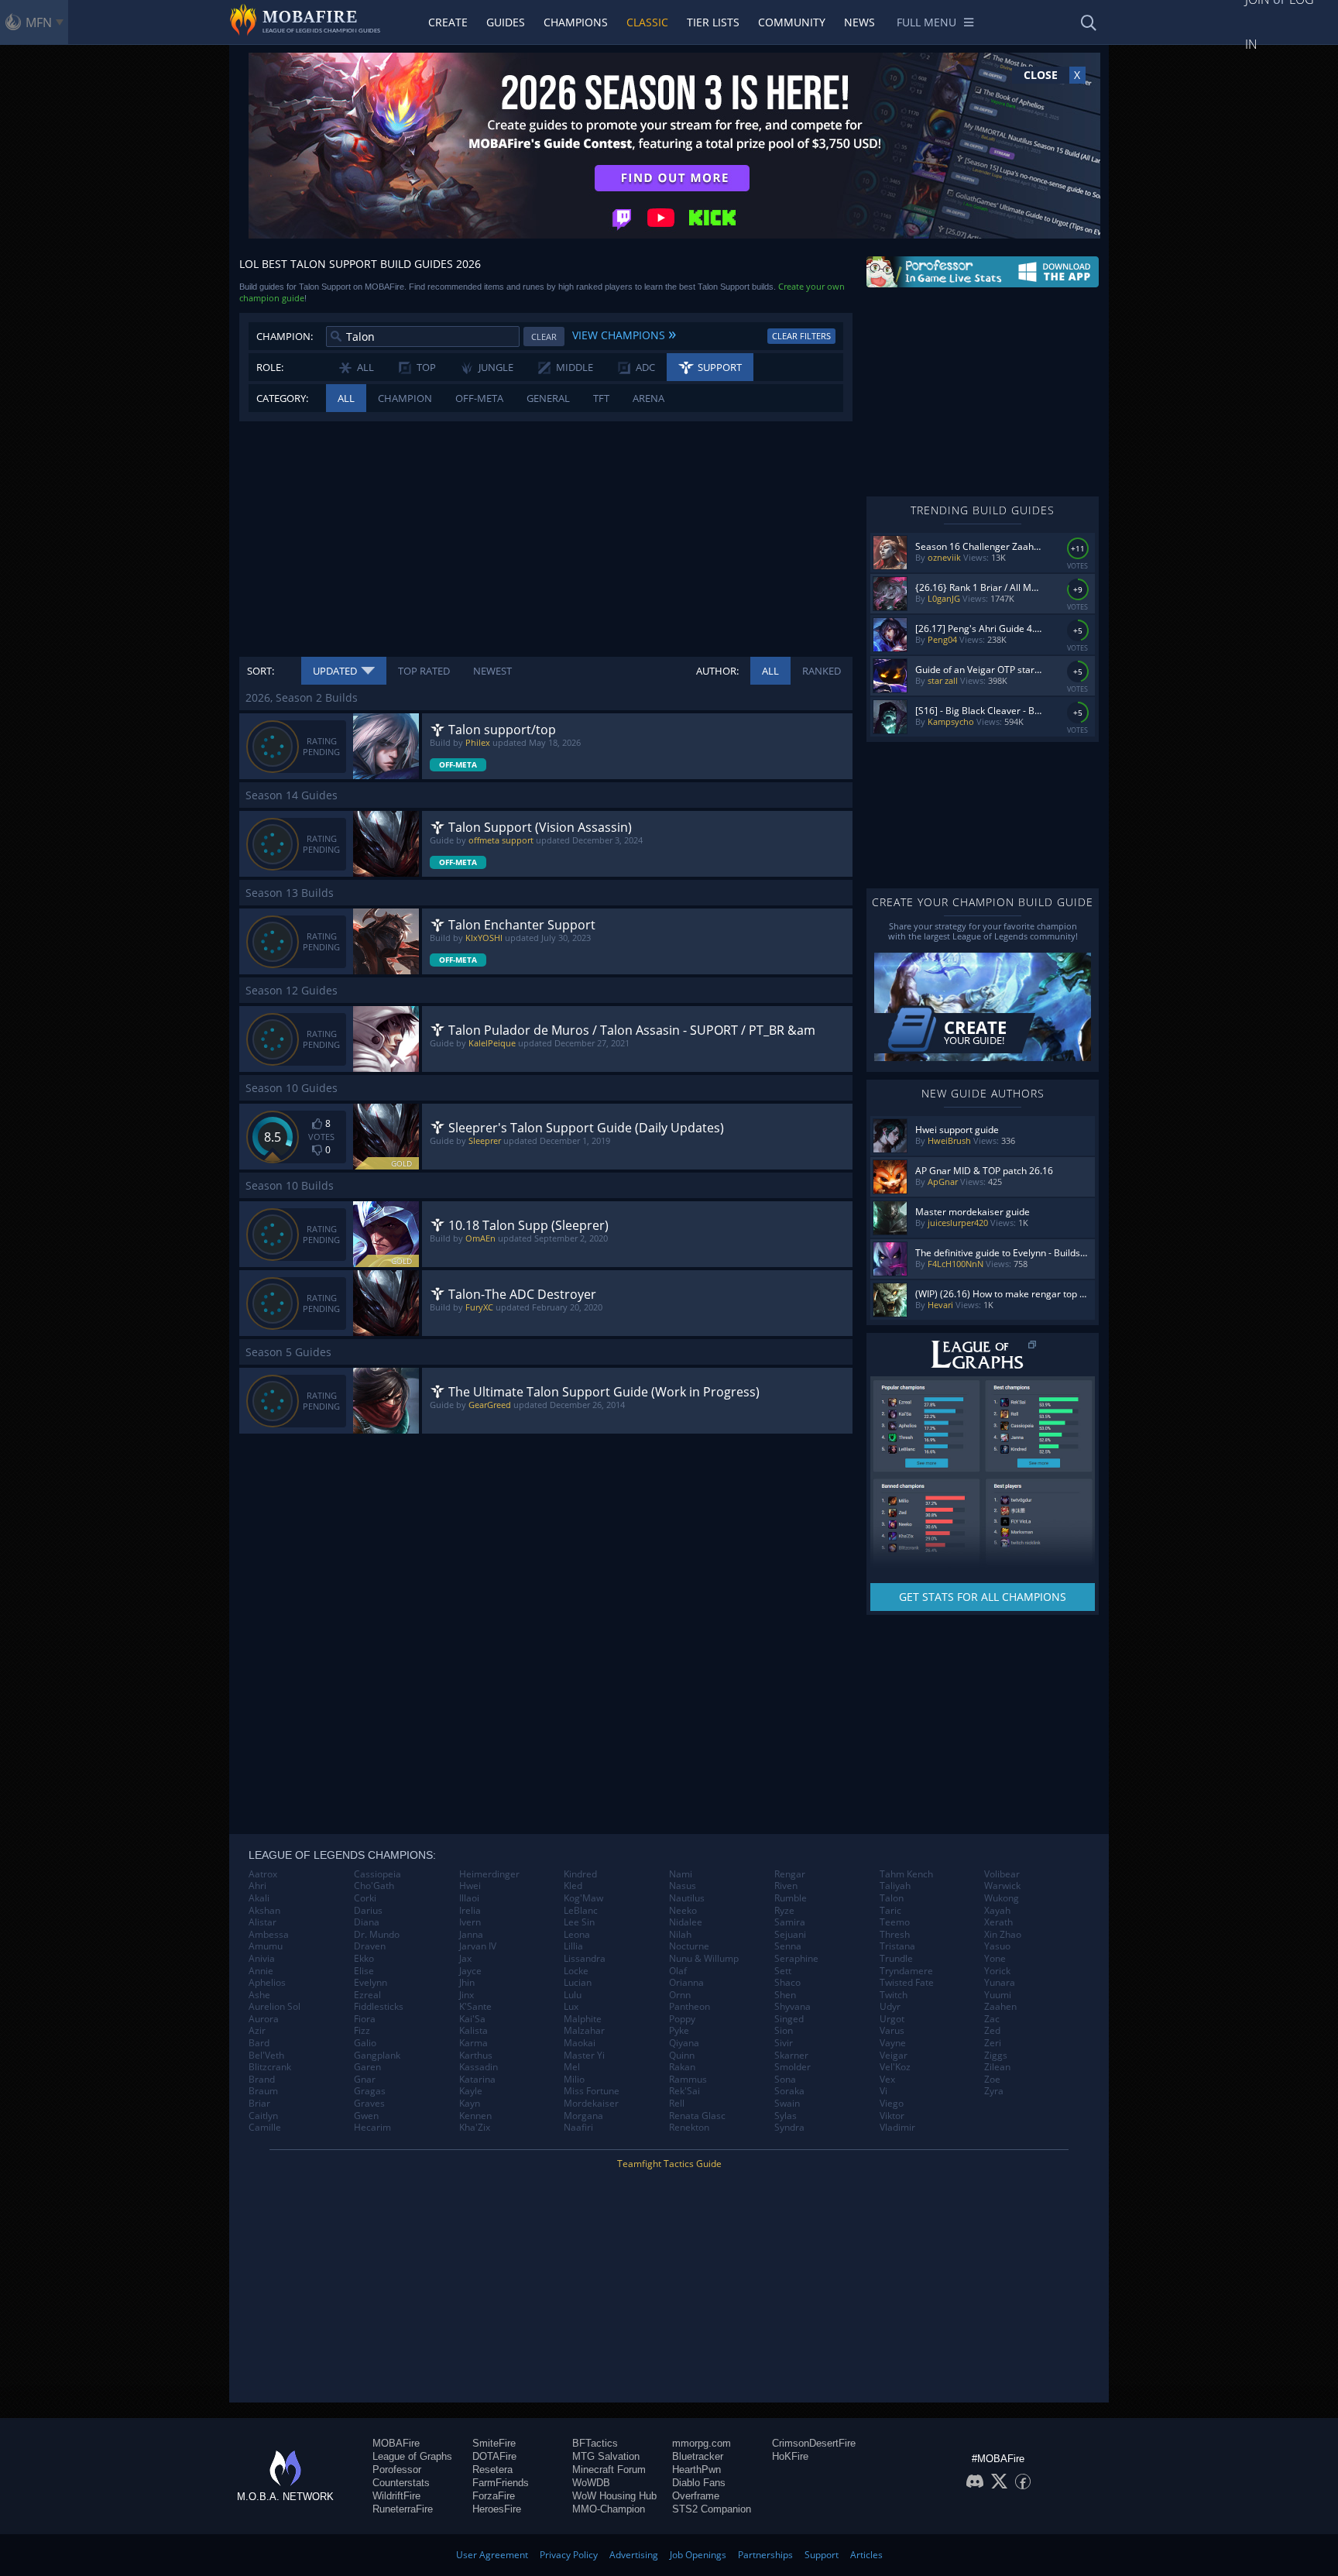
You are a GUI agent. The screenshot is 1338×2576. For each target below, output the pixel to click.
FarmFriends (501, 2483)
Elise (364, 1971)
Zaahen (1000, 2007)
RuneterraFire (403, 2509)
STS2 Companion (712, 2509)
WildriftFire (396, 2496)
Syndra (789, 2128)
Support (822, 2555)
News (859, 22)
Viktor (892, 2116)
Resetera (492, 2470)
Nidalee (686, 1922)
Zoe (992, 2080)
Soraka (789, 2091)
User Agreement (492, 2555)
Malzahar (584, 2031)
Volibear (1002, 1874)
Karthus (476, 2056)
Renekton (689, 2128)
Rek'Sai (684, 2091)
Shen (785, 1995)
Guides (506, 22)
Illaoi (469, 1898)
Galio (365, 2043)
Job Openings (698, 2555)
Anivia (262, 1959)
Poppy (682, 2019)
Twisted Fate (907, 1983)
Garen (367, 2067)
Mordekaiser (591, 2104)
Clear (544, 337)
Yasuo (997, 1946)
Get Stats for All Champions (983, 1597)
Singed (789, 2019)
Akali (259, 1898)
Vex (887, 2080)
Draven (370, 1946)
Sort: (261, 671)
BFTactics (595, 2443)
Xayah (997, 1911)
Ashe (259, 1995)
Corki (365, 1898)
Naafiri (578, 2128)
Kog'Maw (583, 1898)
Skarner (791, 2056)
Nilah (680, 1935)
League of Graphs (412, 2456)
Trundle (896, 1959)
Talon (892, 1898)
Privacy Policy (569, 2555)
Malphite (583, 2019)
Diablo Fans (699, 2483)
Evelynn (371, 1983)
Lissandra (585, 1959)
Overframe (696, 2496)
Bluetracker (698, 2456)
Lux (571, 2007)
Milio (574, 2080)
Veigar (894, 2056)
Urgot (892, 2019)
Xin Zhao (1003, 1935)
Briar (259, 2104)
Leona (577, 1935)
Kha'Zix (475, 2128)
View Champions (624, 333)
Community (792, 22)
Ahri (257, 1886)
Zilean (997, 2067)
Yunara (1000, 1983)
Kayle (471, 2091)
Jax (465, 1959)
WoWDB (591, 2483)
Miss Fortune (592, 2091)
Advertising (634, 2555)
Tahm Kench (906, 1874)
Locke (576, 1971)
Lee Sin (579, 1922)
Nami (681, 1874)
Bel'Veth (266, 2056)
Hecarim (372, 2128)
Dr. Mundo (377, 1935)
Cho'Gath (374, 1886)
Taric (890, 1911)
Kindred (580, 1874)
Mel (572, 2067)
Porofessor (397, 2470)
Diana (367, 1922)
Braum (263, 2091)
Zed (992, 2031)
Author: (717, 671)
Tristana (897, 1946)
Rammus (688, 2080)
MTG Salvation (606, 2456)
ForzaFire (494, 2496)
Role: (270, 367)
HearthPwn (696, 2470)
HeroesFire (497, 2509)
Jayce (470, 1971)
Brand (262, 2080)
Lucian (578, 1983)
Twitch (894, 1995)
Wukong (1002, 1898)
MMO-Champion (609, 2509)
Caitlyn (263, 2116)
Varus (892, 2031)
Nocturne (689, 1946)
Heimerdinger (489, 1874)
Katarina (477, 2080)
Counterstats (401, 2483)
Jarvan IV (478, 1946)
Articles (866, 2555)
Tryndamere (906, 1971)
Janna (471, 1935)
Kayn (470, 2104)
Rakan (682, 2067)
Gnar (365, 2080)
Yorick (997, 1971)
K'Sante (475, 2007)
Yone (995, 1959)
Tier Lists (713, 22)
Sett (783, 1971)
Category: (282, 398)
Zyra (994, 2091)
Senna (788, 1946)
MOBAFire (396, 2443)
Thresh (895, 1935)
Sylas (786, 2116)
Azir (257, 2031)
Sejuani (790, 1935)
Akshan (264, 1911)
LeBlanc (581, 1911)
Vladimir (897, 2128)
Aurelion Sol (274, 2007)
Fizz (362, 2031)
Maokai (580, 2043)
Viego (892, 2104)
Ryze (784, 1911)
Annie (261, 1971)
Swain (787, 2104)
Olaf (678, 1971)
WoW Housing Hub (614, 2496)
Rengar (790, 1874)
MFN (39, 22)
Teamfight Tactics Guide (669, 2164)
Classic (647, 22)
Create (448, 22)
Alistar (262, 1922)
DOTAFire (494, 2456)
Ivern (470, 1922)
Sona (785, 2080)
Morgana (583, 2116)
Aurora (264, 2019)
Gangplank (377, 2056)
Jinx (467, 1995)
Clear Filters (801, 336)
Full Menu (926, 22)
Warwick (1002, 1886)
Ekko (364, 1959)
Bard (259, 2043)
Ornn (680, 1995)
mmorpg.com (702, 2443)
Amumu (266, 1946)
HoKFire (790, 2456)
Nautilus (687, 1898)
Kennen (475, 2116)
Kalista (473, 2031)
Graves (369, 2104)
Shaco (787, 1983)
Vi (883, 2091)
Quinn (682, 2056)
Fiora (365, 2019)
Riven (786, 1886)
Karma (473, 2043)
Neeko (683, 1911)
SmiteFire (494, 2443)
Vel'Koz (895, 2067)
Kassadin (479, 2067)
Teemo (895, 1922)
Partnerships (765, 2555)
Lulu (573, 1995)
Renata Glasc (697, 2116)
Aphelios (267, 1983)
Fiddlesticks (379, 2007)
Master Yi (584, 2056)
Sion (784, 2031)
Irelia (470, 1911)
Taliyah (895, 1886)
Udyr (890, 2007)
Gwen (366, 2116)
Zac (992, 2019)
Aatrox (263, 1874)
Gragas (370, 2091)
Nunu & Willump (704, 1959)
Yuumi (998, 1995)
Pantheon (690, 2007)
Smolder (793, 2067)
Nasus (683, 1886)
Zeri (993, 2043)
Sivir (784, 2043)
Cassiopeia (377, 1874)
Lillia (573, 1946)
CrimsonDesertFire (814, 2443)
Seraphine (796, 1959)
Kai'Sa (472, 2019)
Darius (368, 1911)
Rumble (791, 1898)
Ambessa (269, 1935)
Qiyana (684, 2043)
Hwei (470, 1886)
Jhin (467, 1983)
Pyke (679, 2031)
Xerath (998, 1922)
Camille (265, 2128)
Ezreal (367, 1995)
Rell (677, 2104)
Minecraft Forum (609, 2470)
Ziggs (996, 2056)
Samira (790, 1922)
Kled (573, 1886)
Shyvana (793, 2007)
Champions (576, 22)
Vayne (893, 2043)
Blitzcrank (270, 2067)
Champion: (285, 336)
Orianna (686, 1983)
